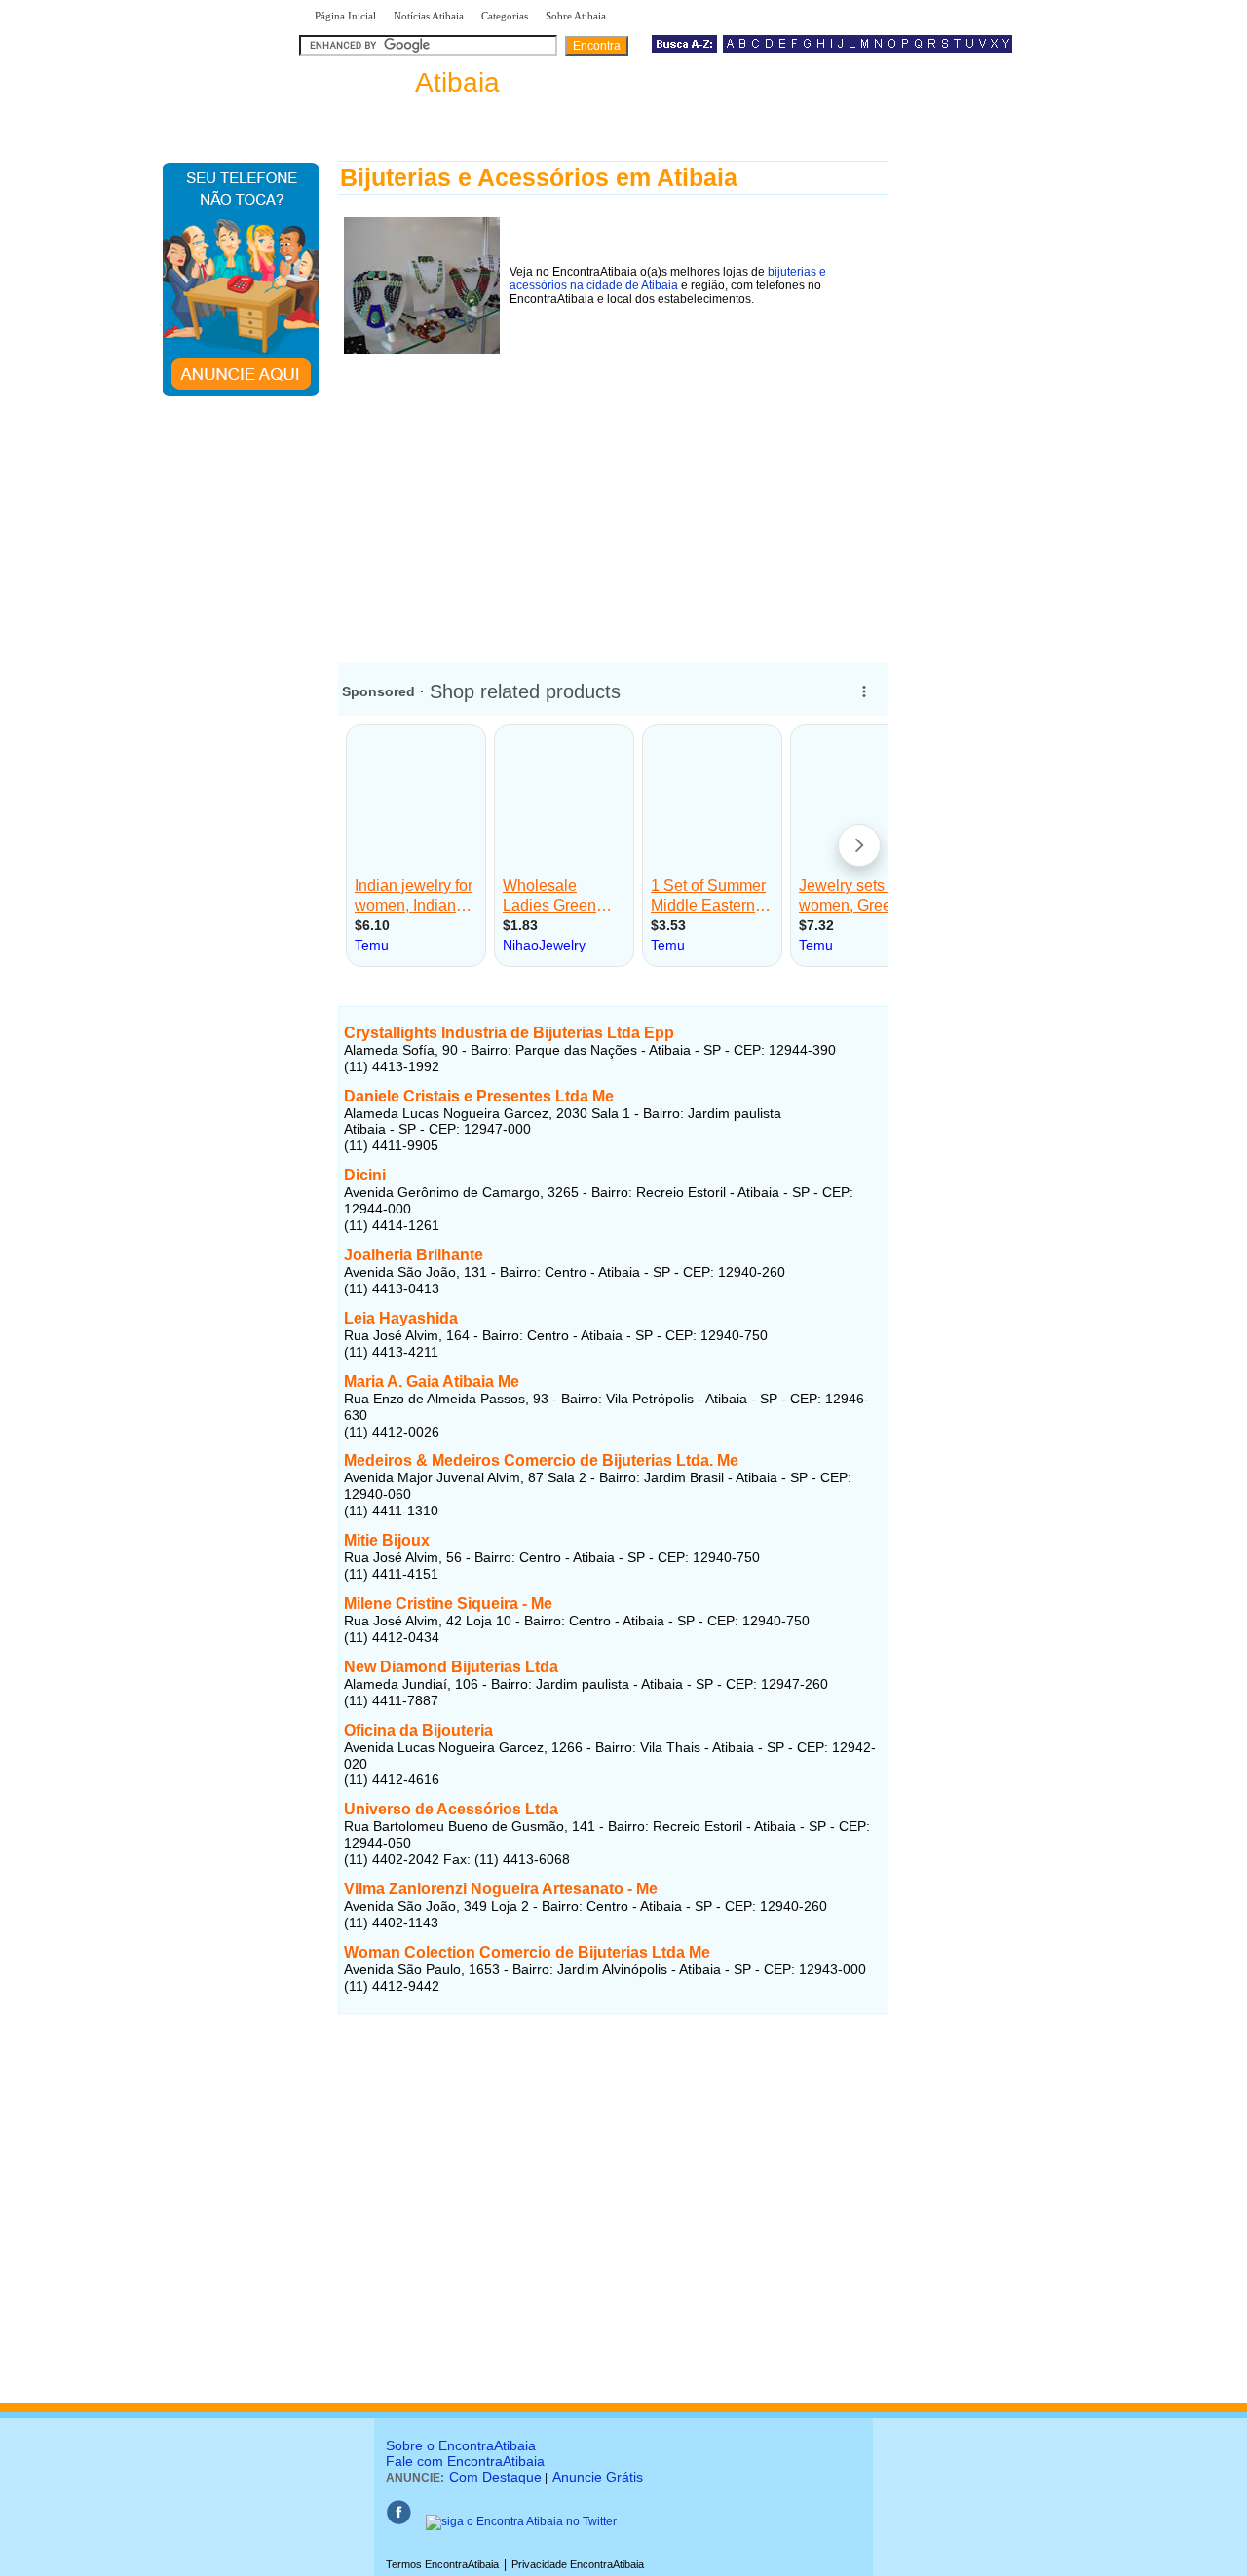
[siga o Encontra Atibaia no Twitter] (521, 2521)
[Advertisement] (613, 496)
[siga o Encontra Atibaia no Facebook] (398, 2521)
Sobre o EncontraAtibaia (461, 2445)
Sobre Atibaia (576, 16)
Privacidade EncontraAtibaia (578, 2564)
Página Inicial (345, 16)
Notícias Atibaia (429, 16)
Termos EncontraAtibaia (442, 2564)
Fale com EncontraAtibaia (465, 2461)
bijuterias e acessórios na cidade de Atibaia (668, 279)
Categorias (505, 16)
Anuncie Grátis (598, 2477)
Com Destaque (495, 2477)
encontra (403, 82)
